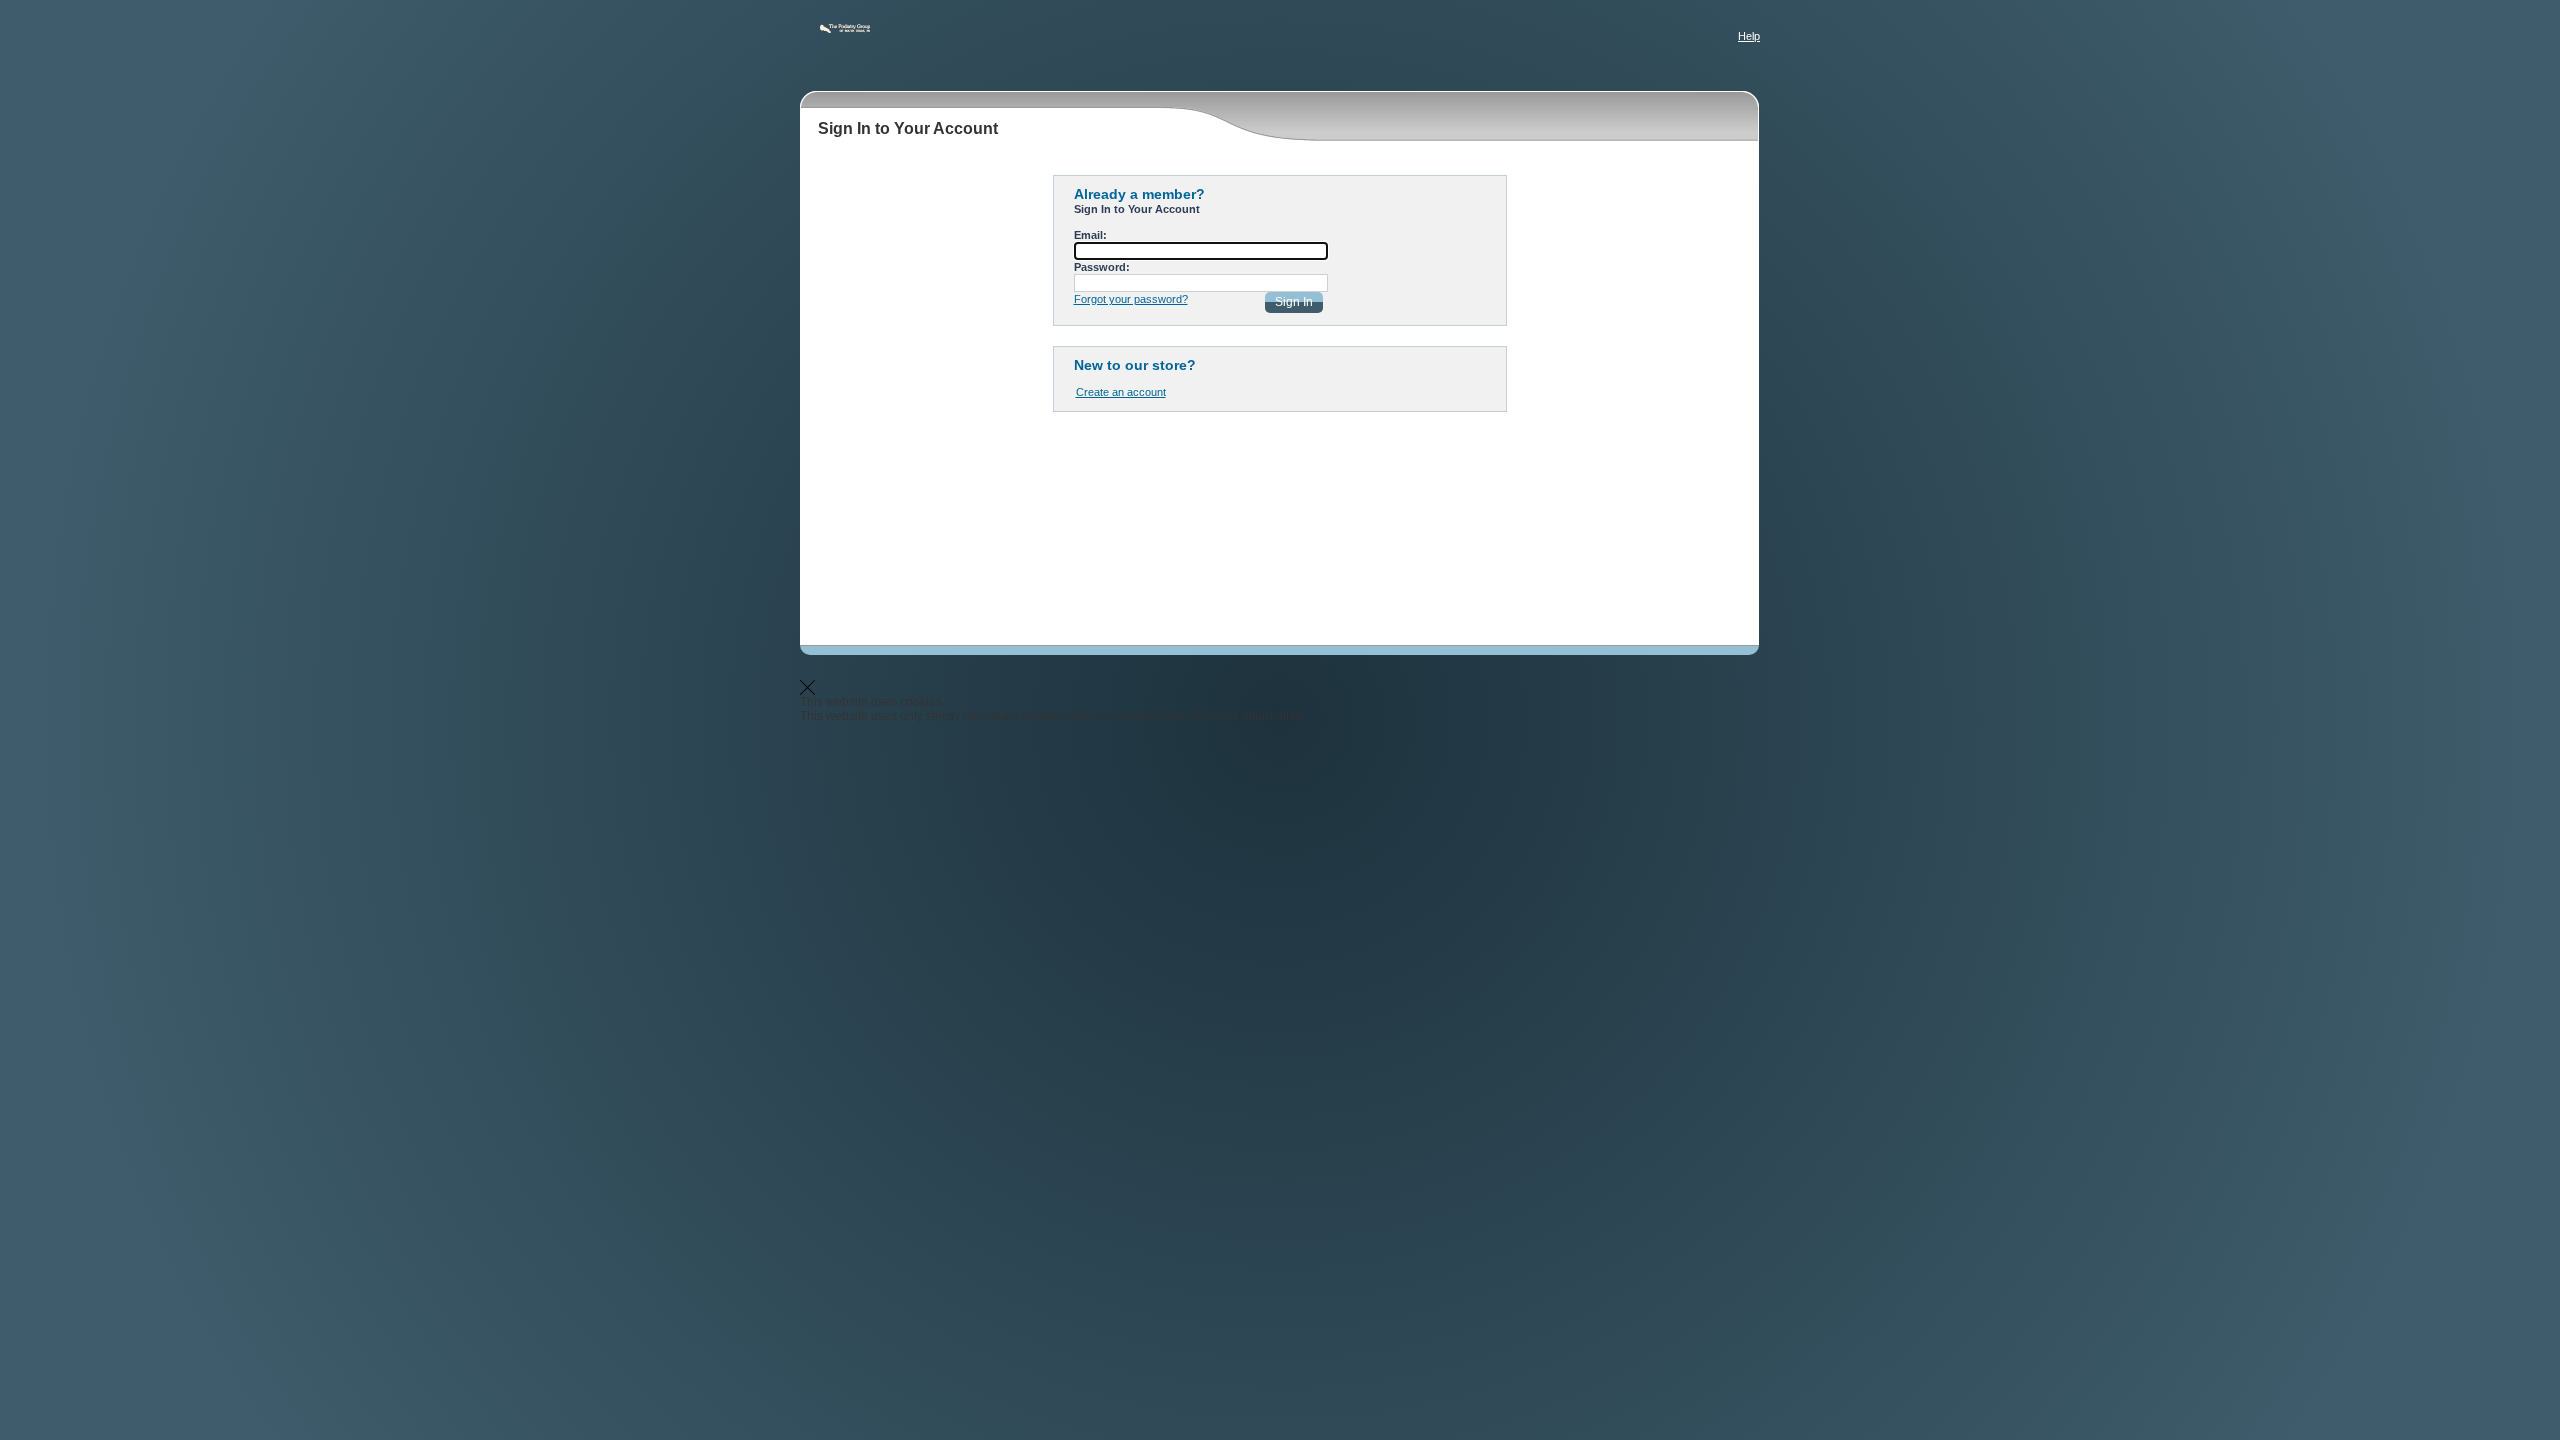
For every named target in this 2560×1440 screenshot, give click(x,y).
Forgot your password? (1131, 299)
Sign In (1294, 302)
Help (1749, 36)
